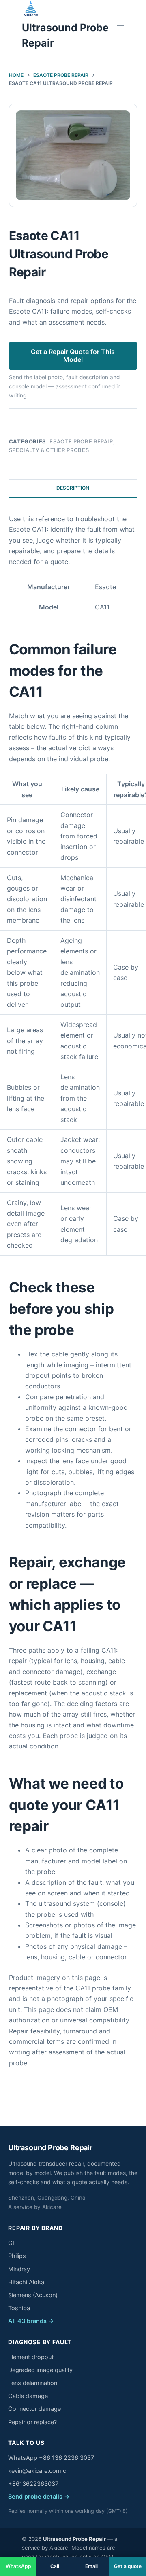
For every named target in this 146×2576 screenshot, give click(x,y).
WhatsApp (18, 2566)
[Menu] (120, 25)
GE (12, 2243)
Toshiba (19, 2308)
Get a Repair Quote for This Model (73, 355)
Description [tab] (73, 488)
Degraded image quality (40, 2370)
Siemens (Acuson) (33, 2295)
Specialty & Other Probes (49, 450)
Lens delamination (33, 2383)
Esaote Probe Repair (81, 441)
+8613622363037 (33, 2484)
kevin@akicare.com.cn (39, 2471)
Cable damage (28, 2396)
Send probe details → (39, 2497)
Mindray (19, 2269)
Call (55, 2566)
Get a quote (128, 2566)
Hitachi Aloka (26, 2282)
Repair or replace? (32, 2422)
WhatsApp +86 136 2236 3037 (51, 2458)
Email (91, 2566)
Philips (17, 2256)
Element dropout (31, 2357)
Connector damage (34, 2409)
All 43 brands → (31, 2321)
